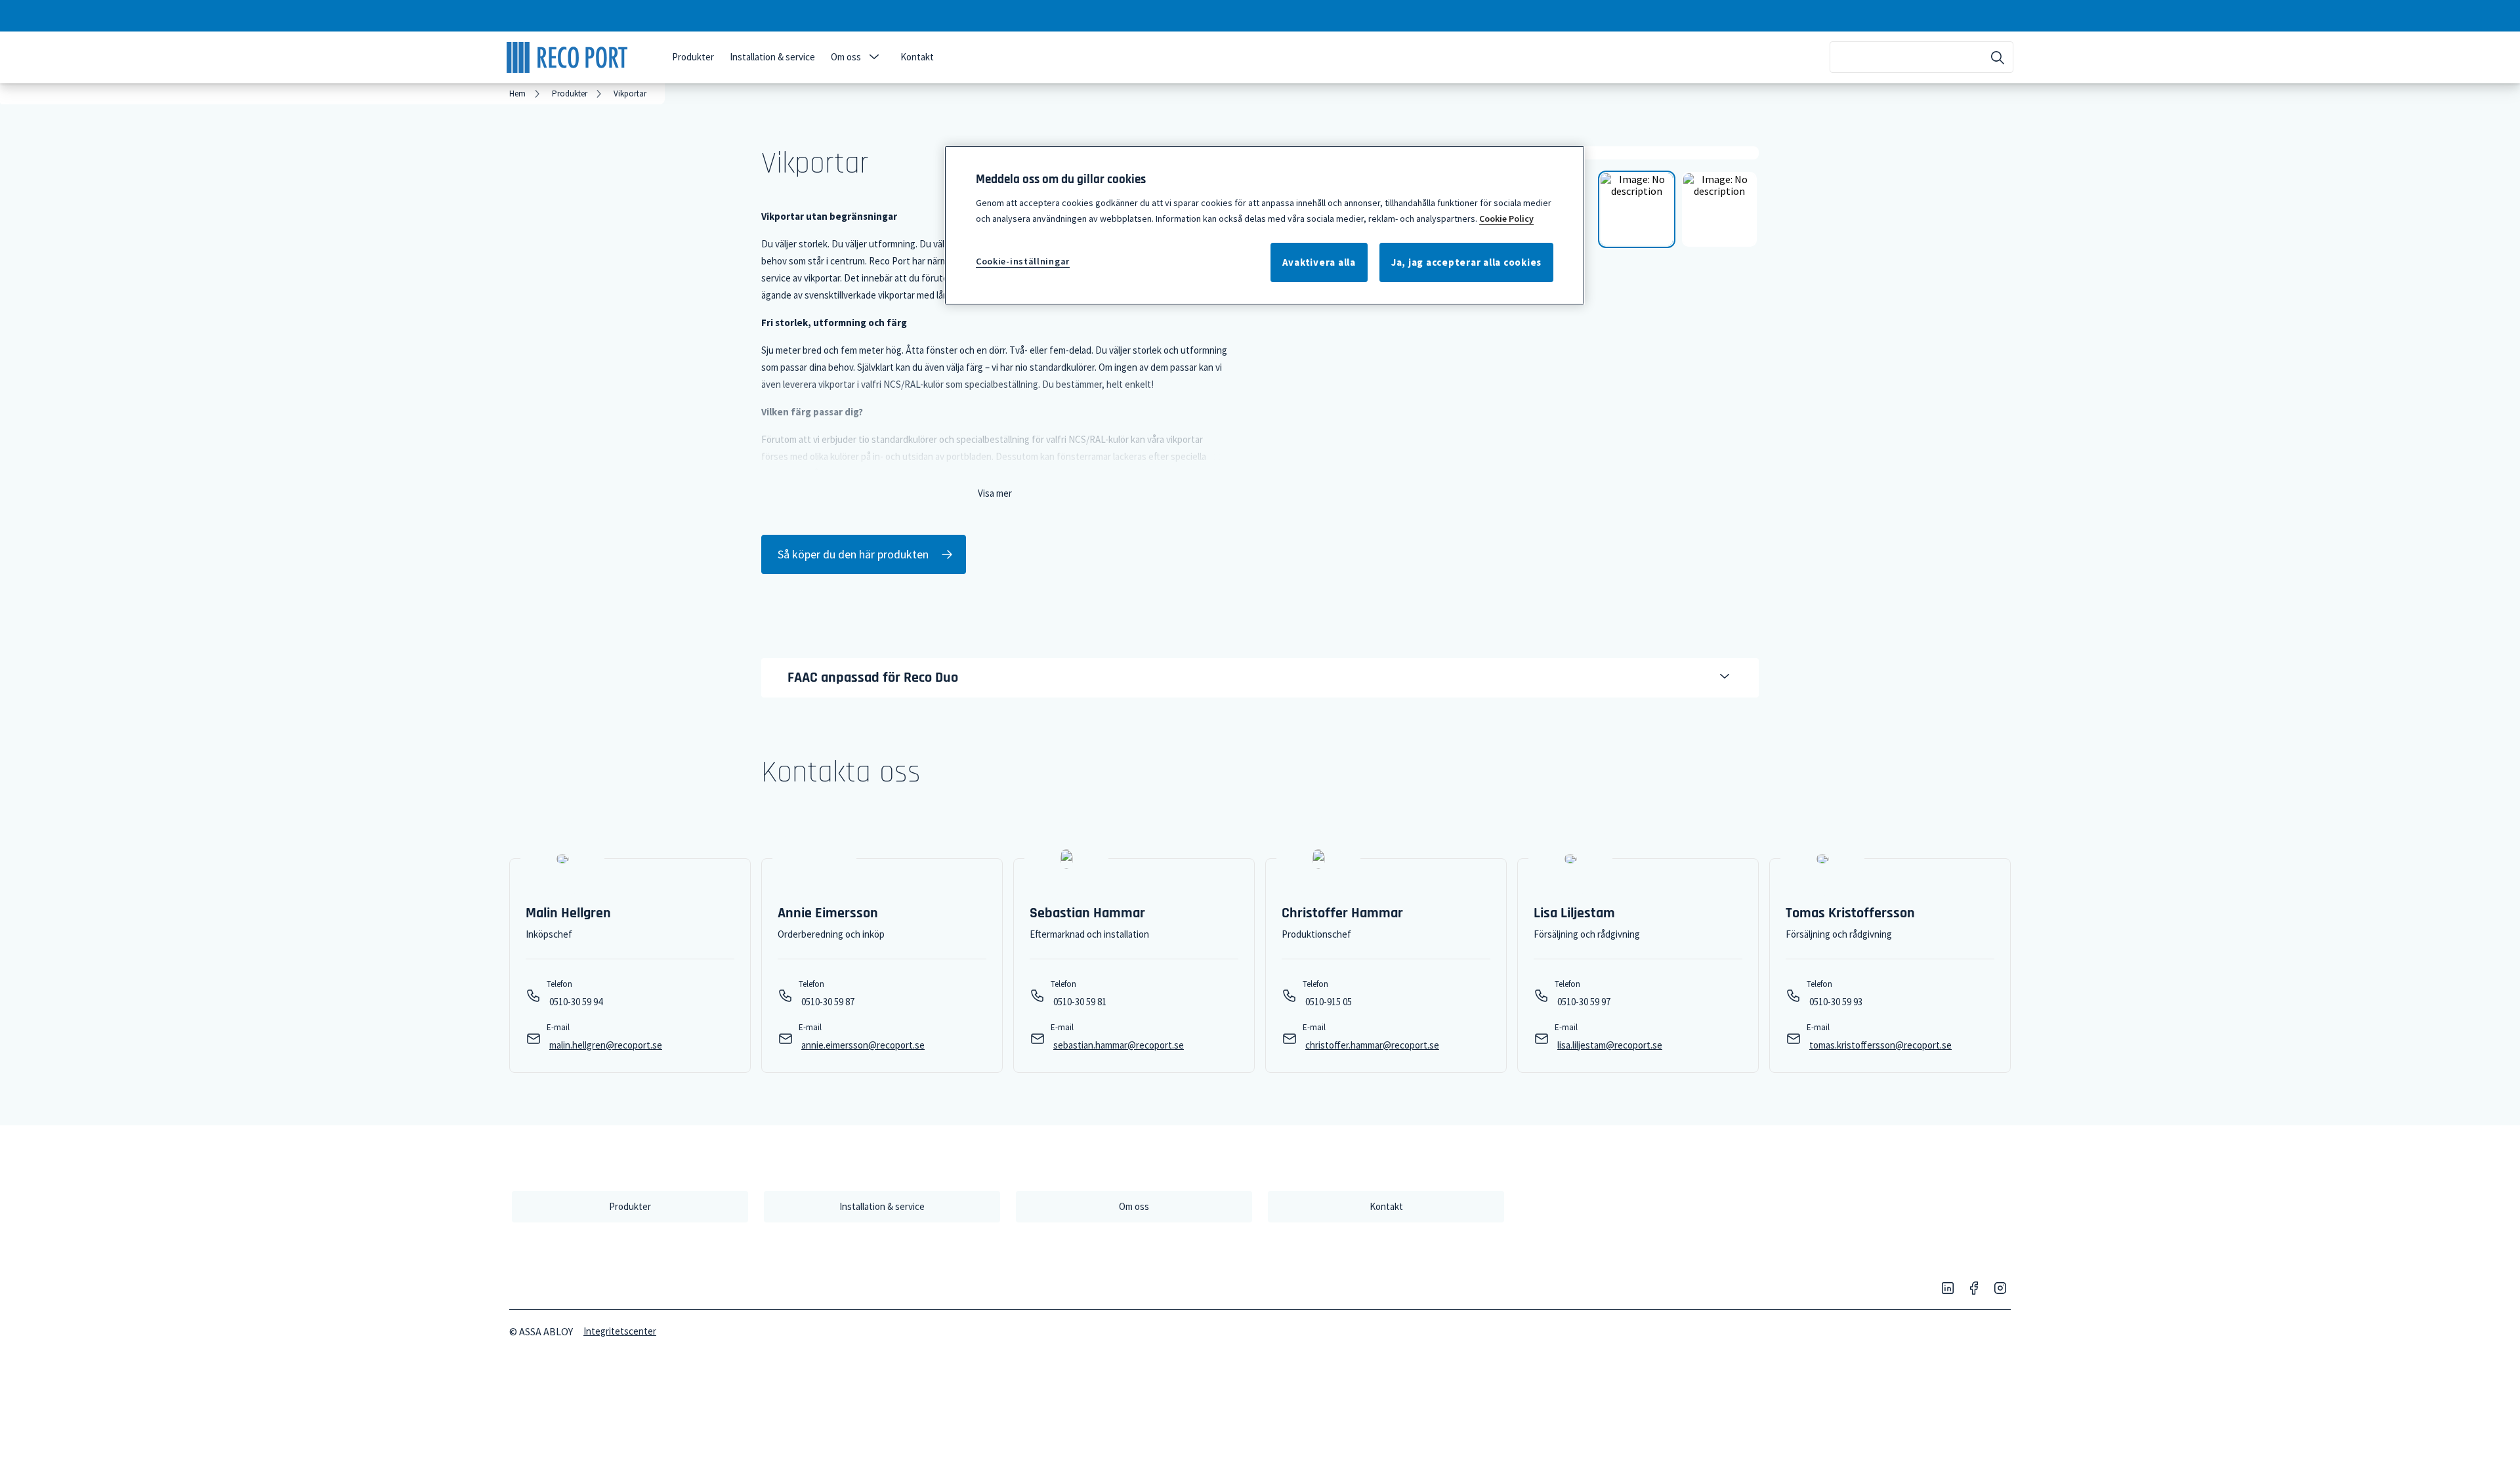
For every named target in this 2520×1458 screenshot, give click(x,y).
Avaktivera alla (1319, 262)
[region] (1265, 225)
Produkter (693, 57)
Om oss (846, 57)
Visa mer (995, 493)
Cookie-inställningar (1023, 261)
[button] (874, 57)
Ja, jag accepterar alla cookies (1466, 262)
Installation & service (772, 57)
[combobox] (1921, 57)
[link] (527, 94)
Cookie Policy (1506, 219)
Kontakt (917, 57)
